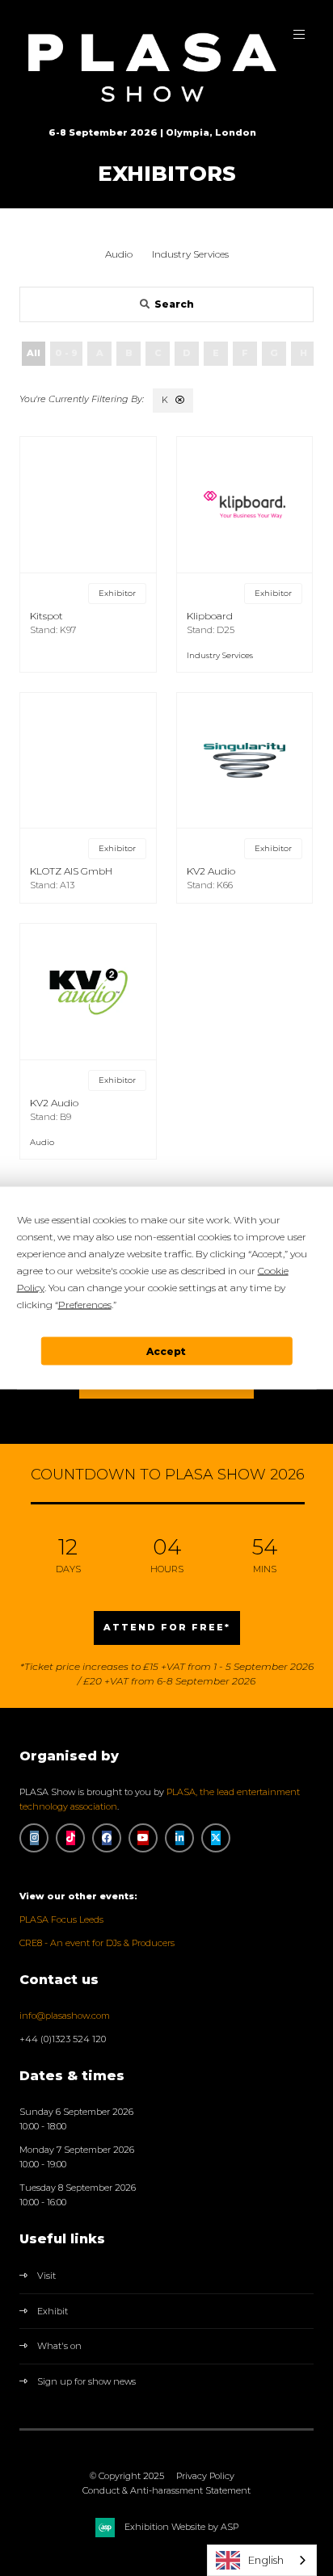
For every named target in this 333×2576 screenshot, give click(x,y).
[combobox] (262, 2560)
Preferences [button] (85, 1305)
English (266, 2560)
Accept (166, 1351)
